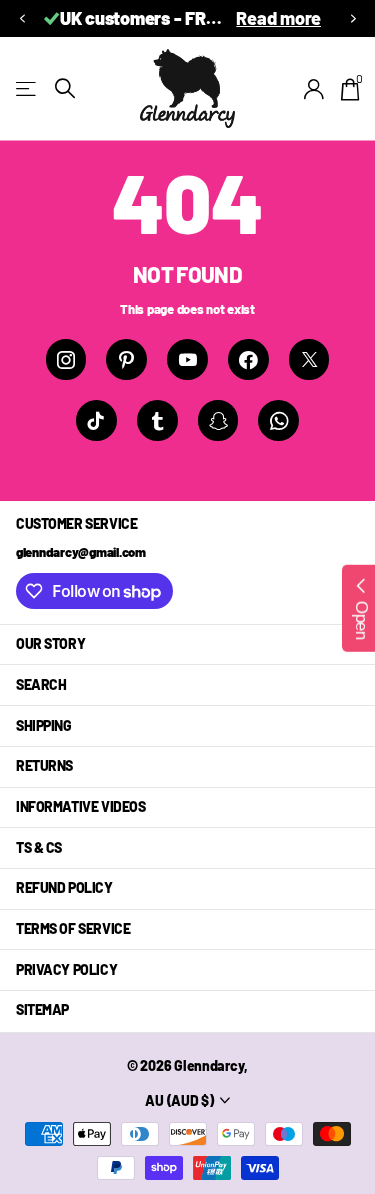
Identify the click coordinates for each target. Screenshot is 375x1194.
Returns (44, 765)
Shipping (44, 725)
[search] (65, 88)
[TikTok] (96, 420)
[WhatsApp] (278, 420)
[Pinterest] (126, 359)
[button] (22, 18)
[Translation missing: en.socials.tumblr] (157, 420)
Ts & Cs (39, 847)
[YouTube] (187, 359)
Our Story (50, 643)
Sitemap (42, 1009)
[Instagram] (66, 359)
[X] (309, 359)
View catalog (27, 88)
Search (41, 684)
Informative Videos (80, 806)
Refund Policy (64, 887)
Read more (278, 18)
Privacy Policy (66, 969)
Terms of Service (73, 928)
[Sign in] (314, 89)
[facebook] (248, 359)
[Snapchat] (218, 420)
